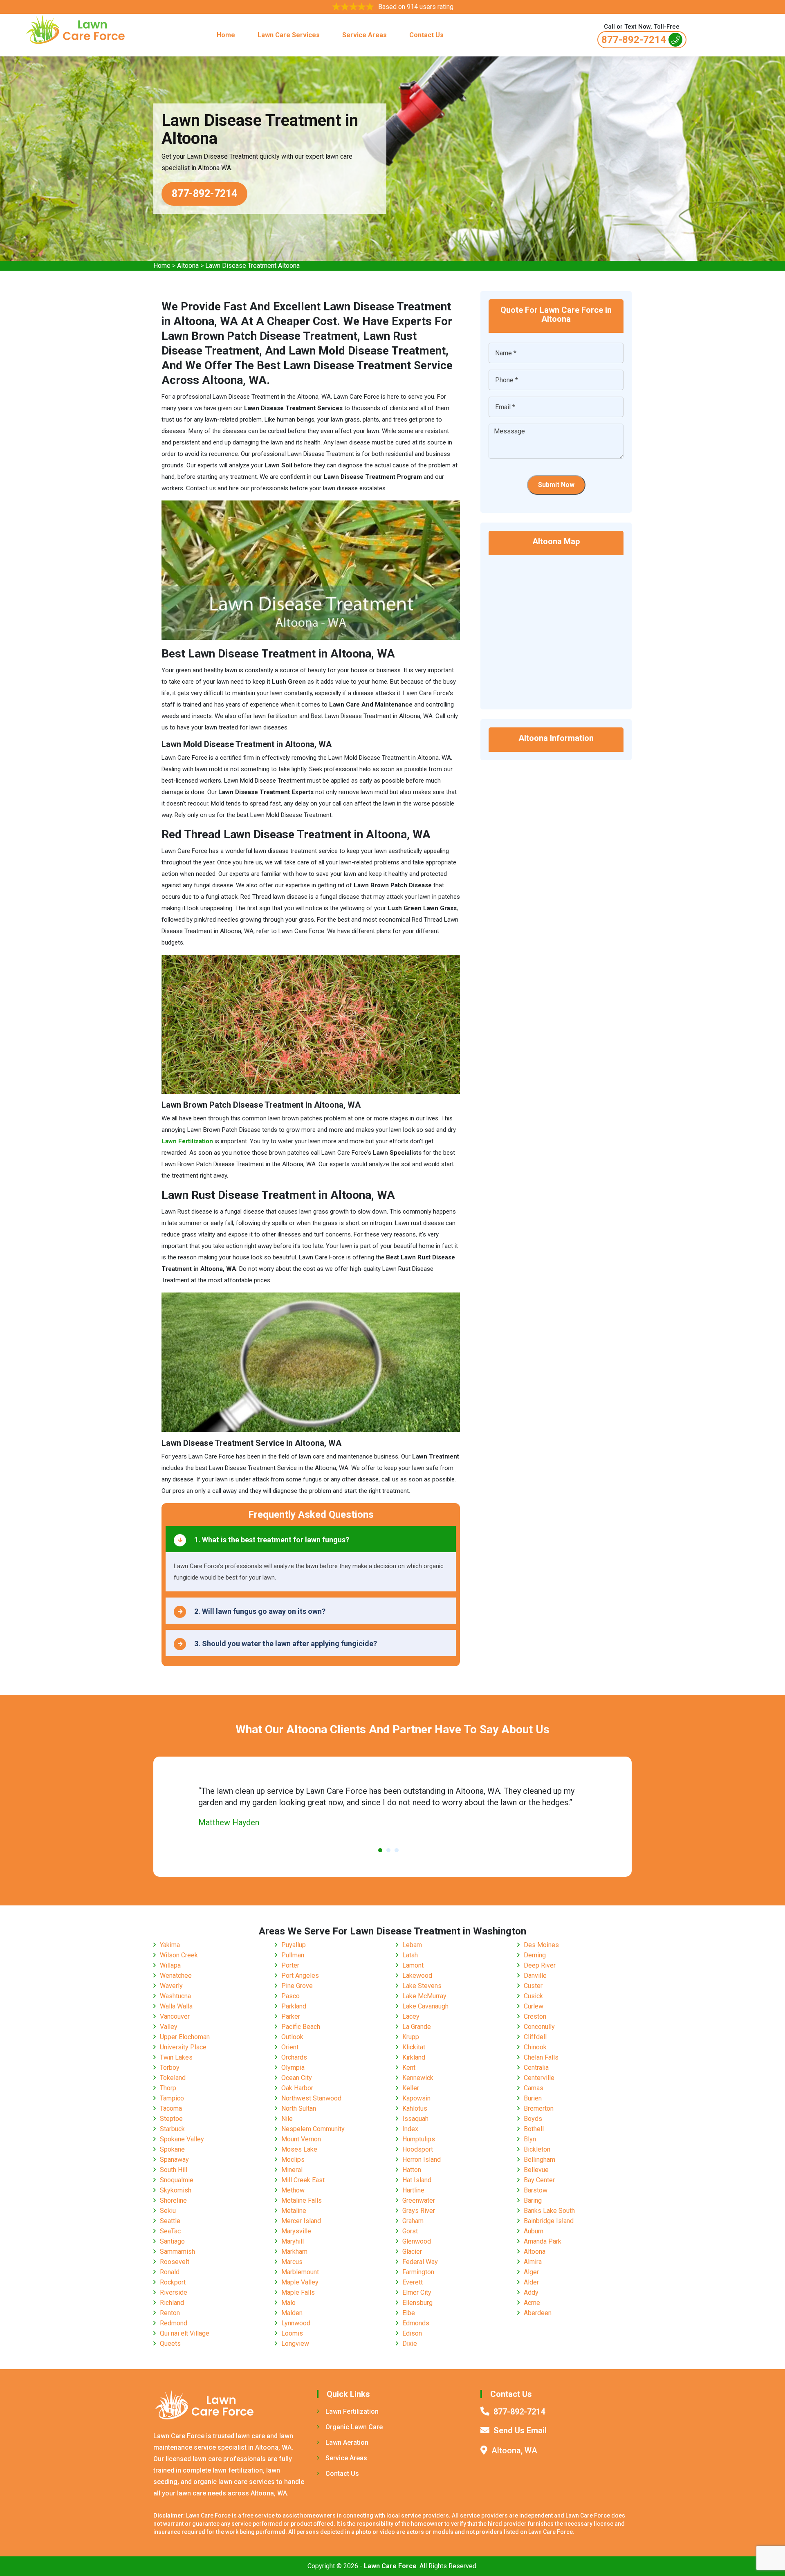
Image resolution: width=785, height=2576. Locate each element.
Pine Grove (297, 1986)
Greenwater (419, 2200)
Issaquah (415, 2119)
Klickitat (414, 2047)
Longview (295, 2344)
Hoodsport (418, 2149)
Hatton (412, 2170)
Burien (533, 2098)
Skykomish (176, 2190)
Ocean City (297, 2078)
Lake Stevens (422, 1986)
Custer (533, 1986)
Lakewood (417, 1976)
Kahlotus (415, 2108)
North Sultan (299, 2108)
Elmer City (417, 2292)
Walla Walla (176, 2006)
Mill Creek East (303, 2180)
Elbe (409, 2313)
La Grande (417, 2027)
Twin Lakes (176, 2057)
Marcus (292, 2262)
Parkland (294, 2006)
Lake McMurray (424, 1996)
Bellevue (536, 2170)
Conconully (539, 2027)
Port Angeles (300, 1976)
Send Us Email (520, 2430)
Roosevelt (175, 2262)
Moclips (293, 2160)
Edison (412, 2333)
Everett (413, 2282)
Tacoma (171, 2108)
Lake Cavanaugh (425, 2006)
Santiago (172, 2241)
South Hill (174, 2170)
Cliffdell (535, 2037)
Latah (410, 1955)
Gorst (410, 2231)
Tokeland (173, 2078)
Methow (293, 2190)
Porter (290, 1965)
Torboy (170, 2068)
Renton (170, 2313)
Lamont (413, 1965)
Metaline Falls (302, 2200)
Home (226, 35)
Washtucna (175, 1996)
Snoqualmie (177, 2180)
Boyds (533, 2119)
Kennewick (418, 2078)
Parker (291, 2016)
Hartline (413, 2190)
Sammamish (177, 2252)
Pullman (293, 1955)
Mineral (292, 2170)
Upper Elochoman (185, 2037)
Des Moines (541, 1945)
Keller (411, 2088)
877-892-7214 (634, 40)
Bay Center (539, 2180)
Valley (169, 2027)
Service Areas (364, 35)
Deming (535, 1955)
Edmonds (416, 2323)
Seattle (170, 2221)
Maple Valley (300, 2282)
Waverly (171, 1986)
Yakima (170, 1945)
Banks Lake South (549, 2211)
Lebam (412, 1945)
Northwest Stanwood (311, 2098)
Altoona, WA (514, 2450)
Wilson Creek (179, 1955)
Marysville (296, 2231)
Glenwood (417, 2241)
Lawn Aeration (347, 2442)
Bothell (534, 2129)
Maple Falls (298, 2292)
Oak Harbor (297, 2088)
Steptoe (171, 2119)
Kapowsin (416, 2098)
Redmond (174, 2323)
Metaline (294, 2211)
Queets (170, 2344)
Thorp (168, 2088)
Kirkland (414, 2057)
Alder (531, 2282)
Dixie (410, 2344)
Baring (533, 2200)
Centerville (539, 2078)
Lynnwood (296, 2323)
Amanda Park (543, 2241)
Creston (535, 2016)
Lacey (411, 2016)
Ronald (170, 2272)
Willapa (170, 1965)
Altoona (188, 266)
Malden (292, 2313)
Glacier (412, 2252)
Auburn (534, 2231)
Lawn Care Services (289, 35)
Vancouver (175, 2016)
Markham (294, 2252)
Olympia (293, 2068)
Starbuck (172, 2129)
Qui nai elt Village (185, 2333)
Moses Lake (299, 2149)
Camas (534, 2088)
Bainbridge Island (549, 2221)
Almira (533, 2262)
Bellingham (539, 2160)
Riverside (174, 2292)
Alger (531, 2272)
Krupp (411, 2037)
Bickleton (537, 2149)
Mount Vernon (301, 2139)
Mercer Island (301, 2221)
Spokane (172, 2149)
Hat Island (417, 2180)
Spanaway (174, 2160)
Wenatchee (176, 1976)
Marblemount (300, 2272)
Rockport (173, 2282)
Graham (413, 2221)
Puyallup (294, 1945)
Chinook (535, 2047)
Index (410, 2129)
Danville (535, 1976)
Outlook (292, 2037)
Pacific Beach (301, 2027)
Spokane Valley (182, 2139)
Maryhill (293, 2241)
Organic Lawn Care (354, 2427)
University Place (183, 2047)
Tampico (172, 2098)
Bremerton (539, 2108)
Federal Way (420, 2262)
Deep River (540, 1965)
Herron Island (422, 2160)
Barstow (536, 2190)
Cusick (533, 1996)
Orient (290, 2047)
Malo (288, 2303)
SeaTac (170, 2231)
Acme (532, 2303)
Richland (172, 2303)
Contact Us (426, 35)
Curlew (534, 2006)
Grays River (419, 2211)
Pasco (290, 1996)
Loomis (292, 2333)
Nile (287, 2119)
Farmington (418, 2272)
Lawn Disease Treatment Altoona (252, 266)
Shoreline (173, 2200)
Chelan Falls (541, 2057)
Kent (409, 2068)
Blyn (530, 2139)
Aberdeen (538, 2313)
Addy (531, 2292)
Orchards (294, 2057)
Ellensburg (417, 2303)
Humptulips (419, 2139)
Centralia (536, 2068)
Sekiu (168, 2211)
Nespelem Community (313, 2129)
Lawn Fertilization (352, 2411)
